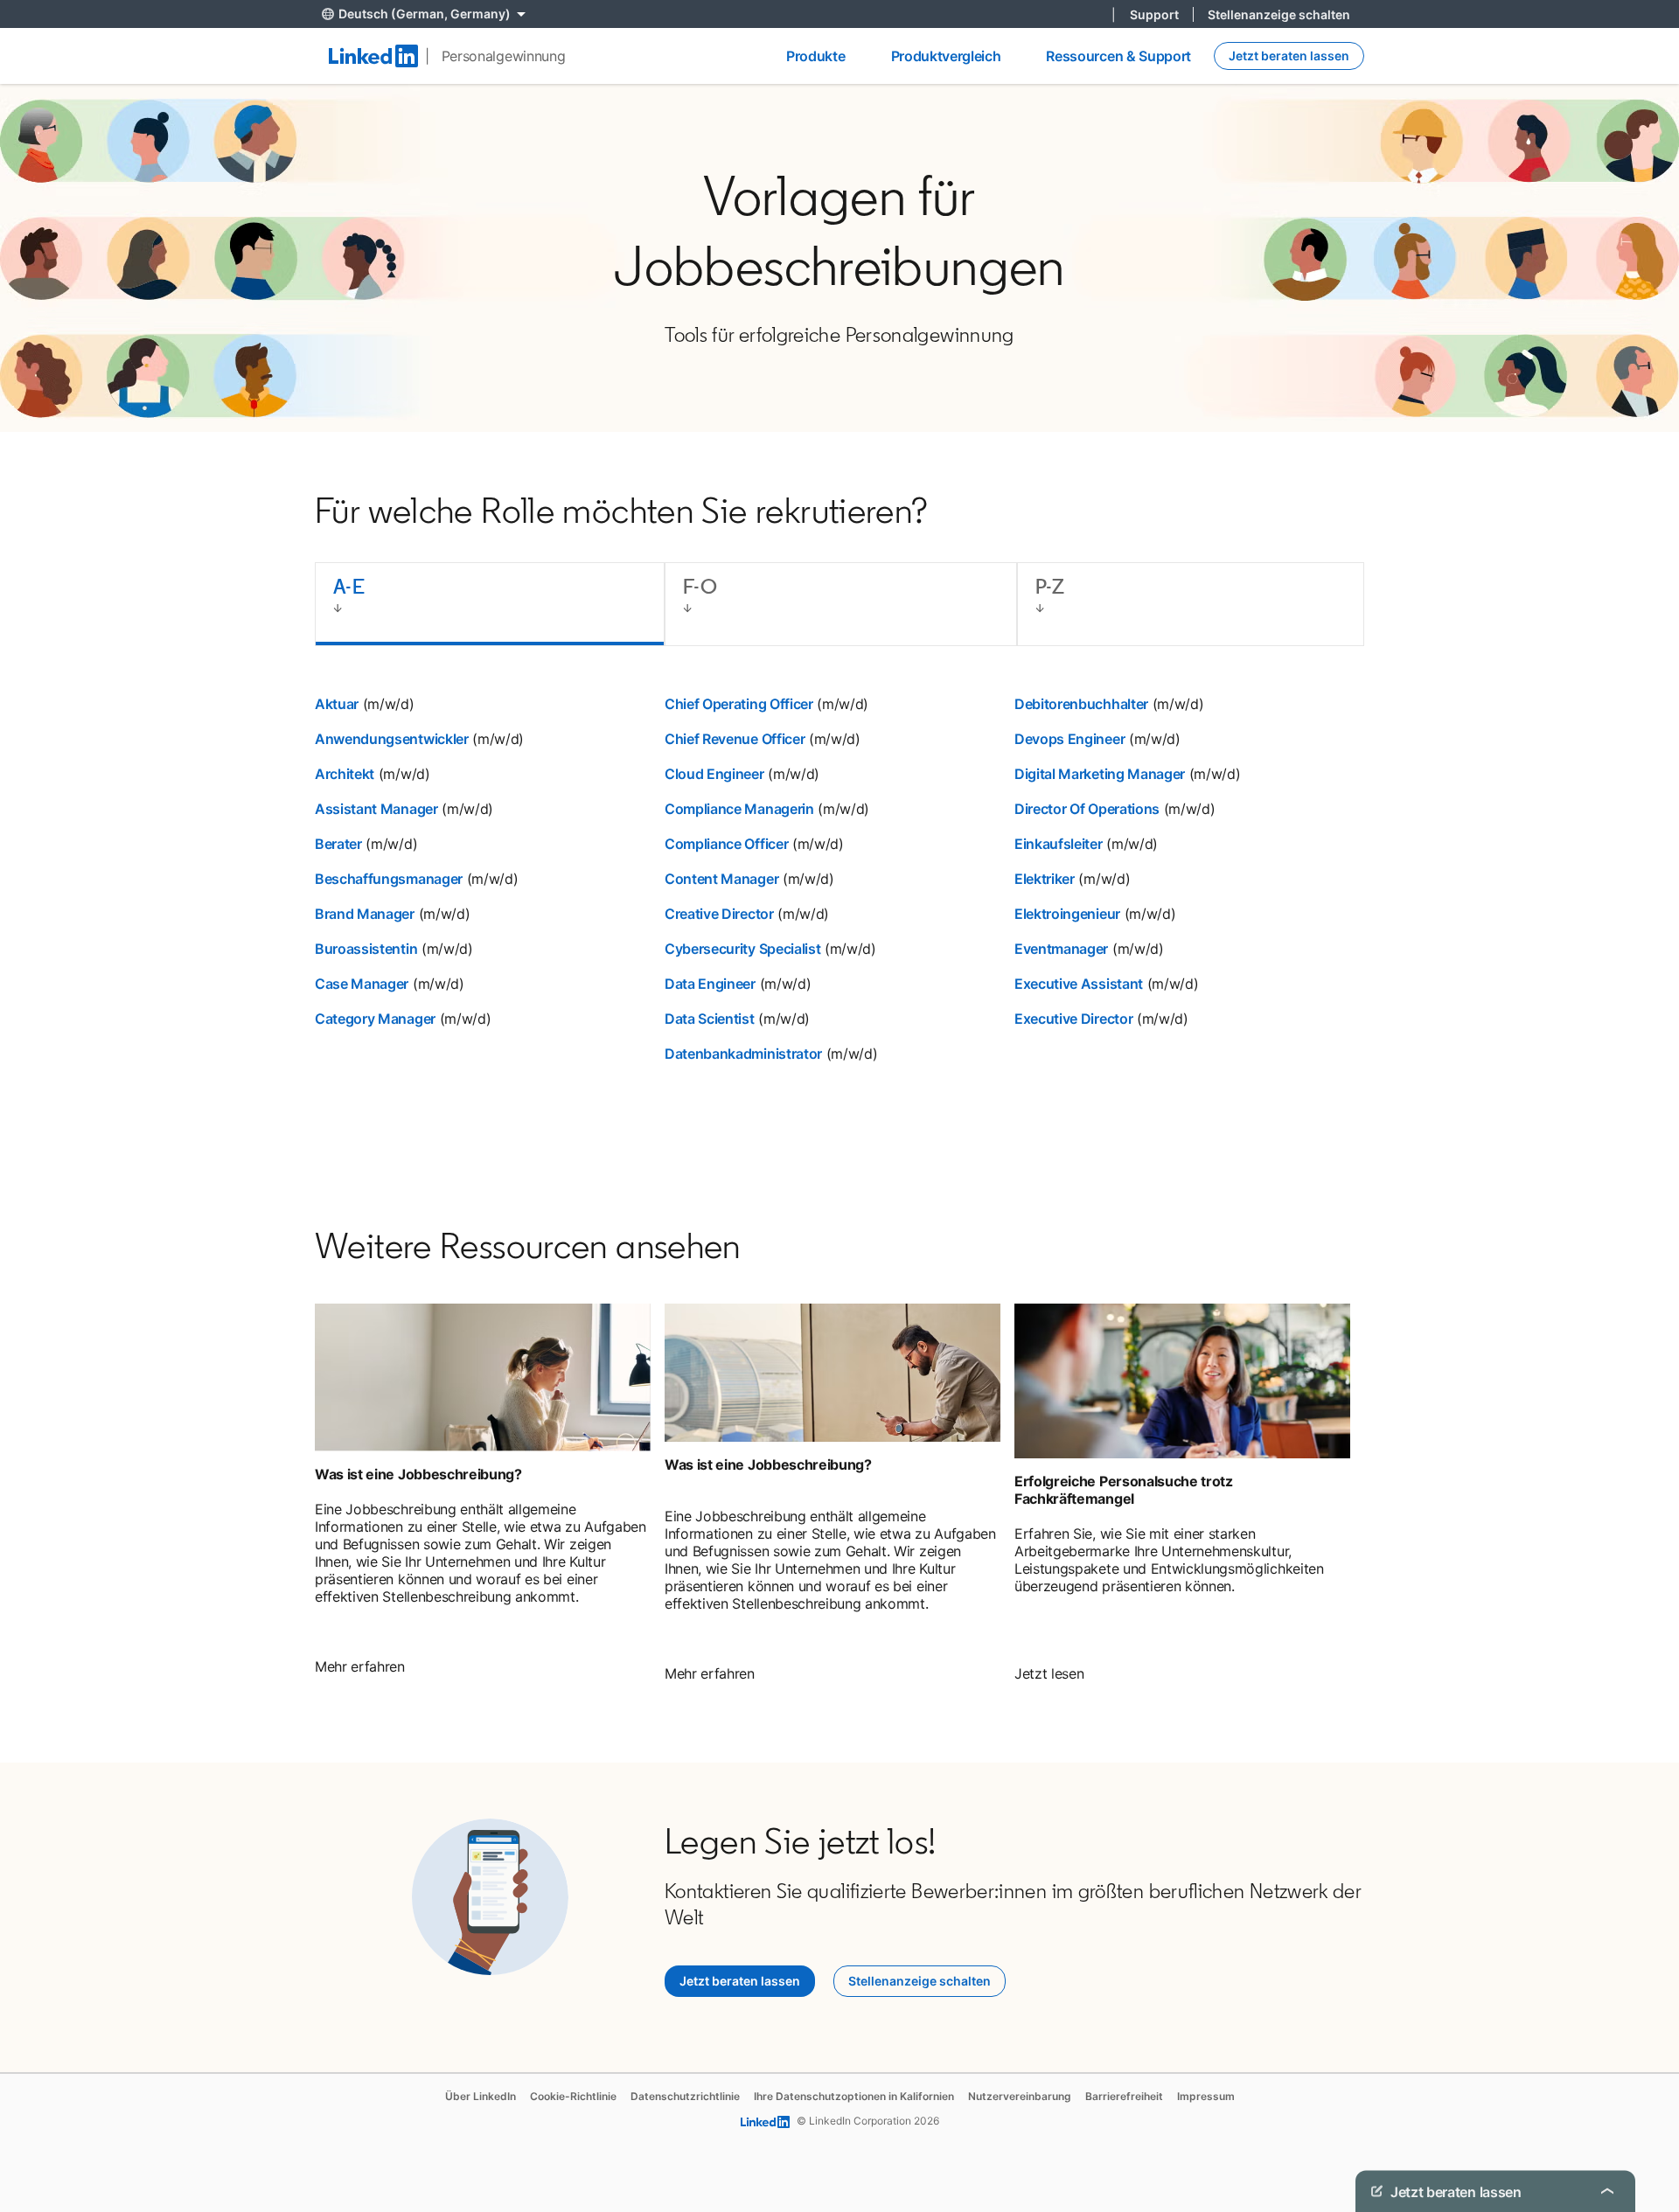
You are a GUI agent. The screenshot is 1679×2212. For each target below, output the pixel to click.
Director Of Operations (1087, 809)
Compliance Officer (726, 844)
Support (1154, 14)
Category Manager (375, 1019)
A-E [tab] (349, 586)
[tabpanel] (839, 900)
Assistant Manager (376, 809)
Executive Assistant (1079, 984)
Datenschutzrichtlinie (685, 2096)
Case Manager (362, 984)
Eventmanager (1061, 949)
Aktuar (337, 704)
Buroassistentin (366, 949)
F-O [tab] (700, 586)
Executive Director (1073, 1019)
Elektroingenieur (1067, 914)
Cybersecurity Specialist (742, 949)
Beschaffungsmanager (389, 879)
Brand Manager (365, 914)
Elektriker (1045, 879)
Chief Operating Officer (739, 704)
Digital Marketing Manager (1100, 774)
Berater (338, 844)
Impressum (1206, 2096)
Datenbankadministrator (743, 1054)
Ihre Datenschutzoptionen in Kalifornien (854, 2096)
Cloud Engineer (714, 774)
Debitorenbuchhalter (1081, 704)
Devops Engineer (1069, 739)
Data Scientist (710, 1019)
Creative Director (719, 914)
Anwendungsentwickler (392, 739)
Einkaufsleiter (1059, 844)
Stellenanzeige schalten (1279, 14)
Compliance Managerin (739, 809)
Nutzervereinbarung (1020, 2096)
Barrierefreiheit (1124, 2096)
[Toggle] (1607, 2191)
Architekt (345, 774)
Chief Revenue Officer (735, 739)
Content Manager (721, 879)
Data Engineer (710, 984)
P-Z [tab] (1050, 586)
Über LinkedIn (481, 2096)
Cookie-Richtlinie (573, 2096)
